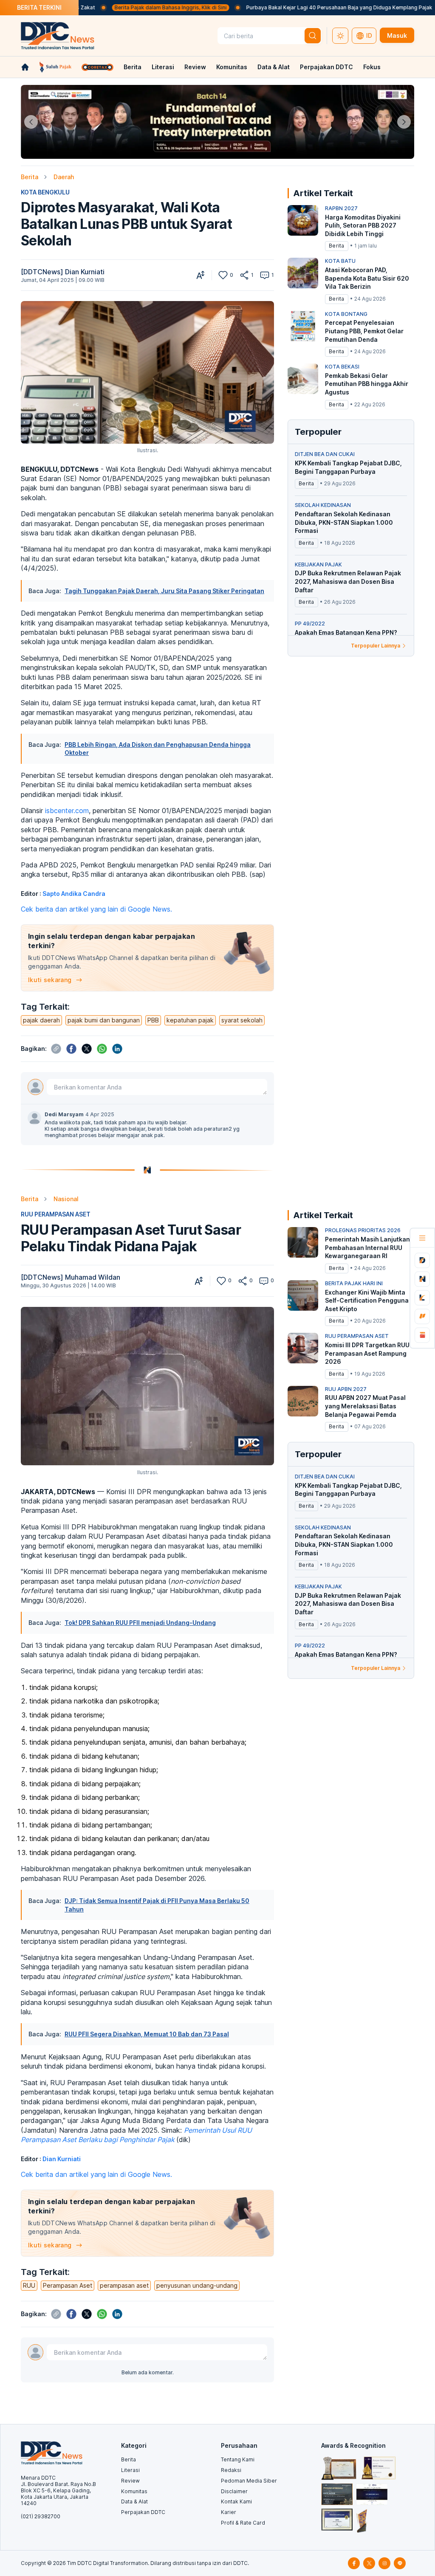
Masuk (397, 35)
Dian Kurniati (62, 2159)
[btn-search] (313, 36)
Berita (133, 67)
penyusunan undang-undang (197, 2285)
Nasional (66, 1199)
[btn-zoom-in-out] (201, 275)
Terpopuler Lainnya (376, 646)
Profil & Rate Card (243, 2523)
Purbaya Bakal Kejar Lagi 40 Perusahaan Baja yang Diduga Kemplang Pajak (285, 7)
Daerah (64, 177)
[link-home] (25, 67)
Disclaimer (234, 2491)
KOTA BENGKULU (45, 192)
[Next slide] (404, 122)
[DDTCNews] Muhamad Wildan (71, 1277)
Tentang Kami (238, 2459)
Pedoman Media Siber (249, 2481)
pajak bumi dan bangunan (104, 1020)
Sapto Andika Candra (74, 894)
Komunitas (232, 67)
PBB (153, 1020)
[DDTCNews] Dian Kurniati (63, 272)
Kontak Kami (236, 2501)
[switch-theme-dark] (340, 36)
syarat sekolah (242, 1020)
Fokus (372, 67)
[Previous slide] (31, 122)
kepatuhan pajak (190, 1020)
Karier (229, 2512)
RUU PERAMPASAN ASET (56, 1214)
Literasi (163, 67)
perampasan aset (124, 2285)
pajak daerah (41, 1020)
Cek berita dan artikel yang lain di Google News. (96, 909)
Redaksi (231, 2470)
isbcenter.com (67, 811)
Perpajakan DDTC (326, 67)
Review (195, 67)
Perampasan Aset (68, 2285)
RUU (29, 2285)
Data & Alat (274, 67)
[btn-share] (244, 275)
